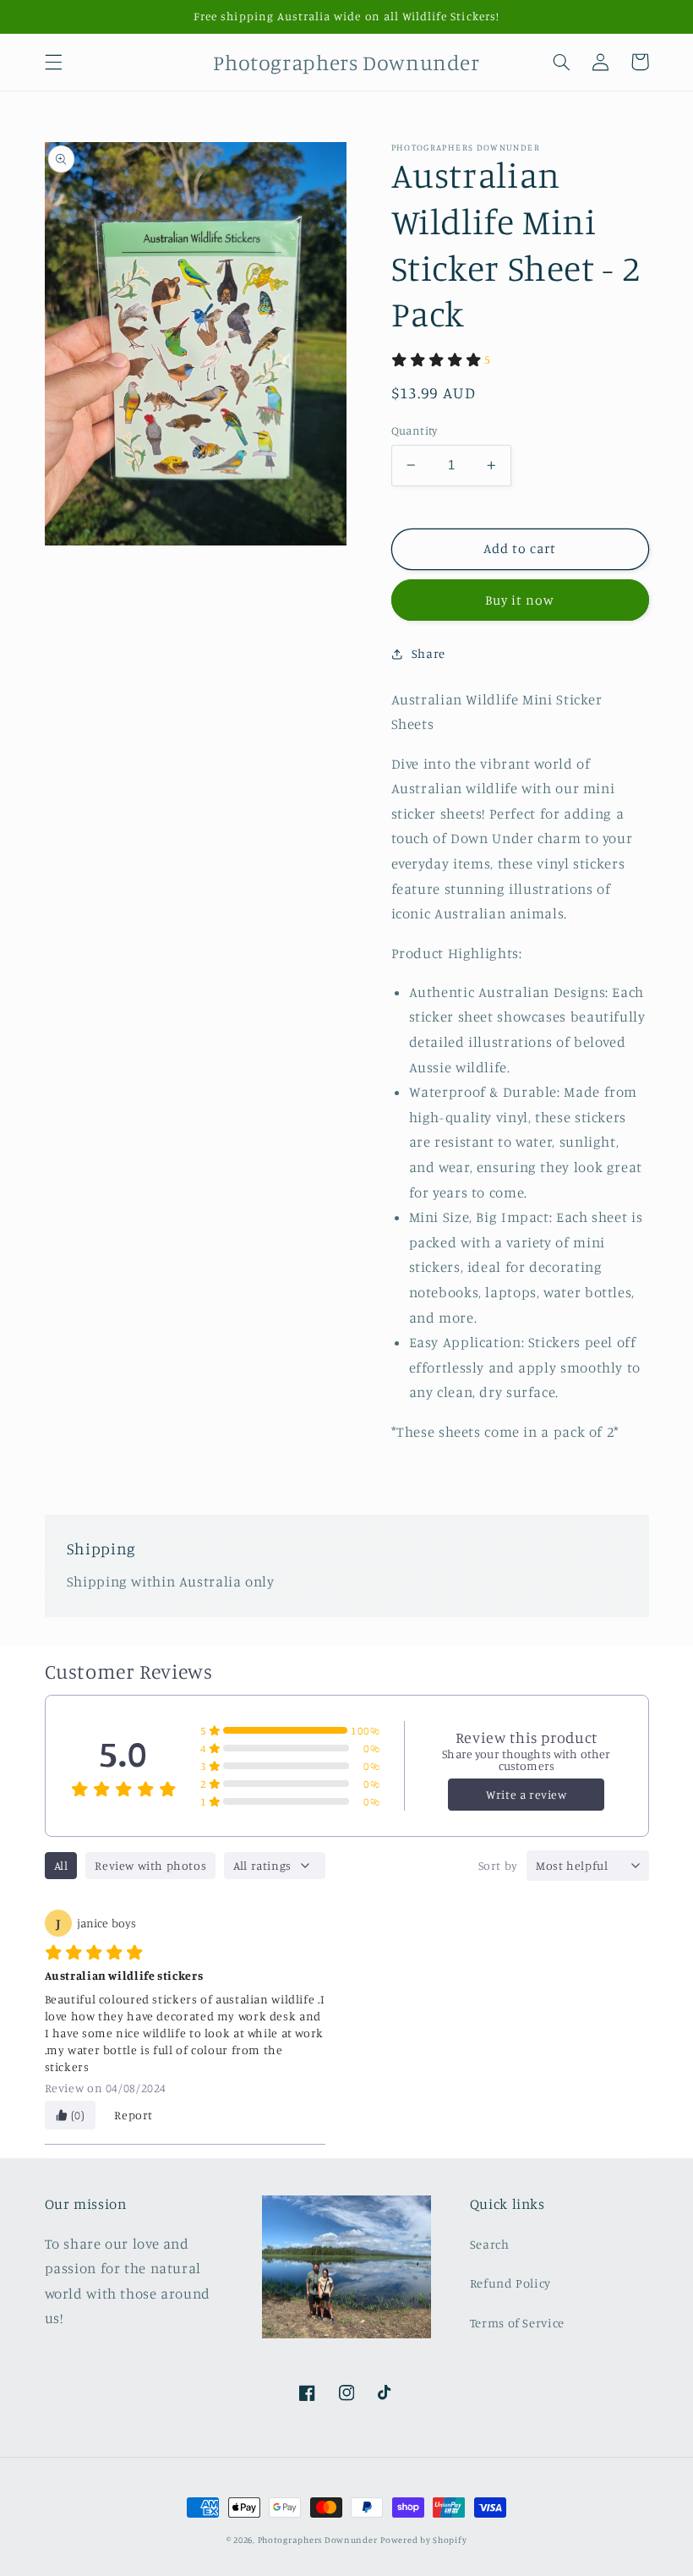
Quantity (415, 430)
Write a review (526, 1794)
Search (490, 2244)
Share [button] (428, 653)
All (61, 1865)
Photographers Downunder (318, 2540)
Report (134, 2115)
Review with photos (150, 1865)
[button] (53, 62)
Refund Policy (510, 2283)
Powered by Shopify (423, 2540)
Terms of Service (517, 2323)
